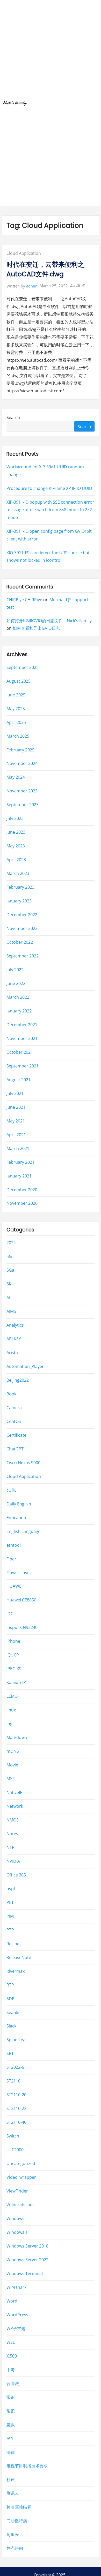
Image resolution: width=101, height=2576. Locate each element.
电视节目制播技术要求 (27, 2466)
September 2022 (23, 956)
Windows (15, 2218)
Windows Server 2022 (27, 2260)
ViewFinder (17, 2191)
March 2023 (18, 874)
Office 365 (16, 1875)
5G (9, 1257)
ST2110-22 (16, 2109)
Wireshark (16, 2287)
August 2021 (19, 1080)
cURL (11, 1490)
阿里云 (13, 2535)
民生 (11, 2438)
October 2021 (20, 1052)
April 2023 (16, 860)
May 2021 (16, 1121)
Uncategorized (21, 2164)
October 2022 (20, 942)
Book (11, 1394)
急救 (11, 2425)
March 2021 (18, 1148)
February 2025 (20, 750)
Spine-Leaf (17, 2040)
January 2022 (19, 1011)
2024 (11, 1243)
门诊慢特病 (17, 2521)
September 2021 (23, 1066)
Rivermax (16, 1971)
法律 (11, 2452)
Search (13, 417)
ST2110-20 (16, 2095)
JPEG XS (14, 1669)
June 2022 (16, 983)
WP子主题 (16, 2328)
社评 (11, 2480)
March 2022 (18, 997)
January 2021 (19, 1176)
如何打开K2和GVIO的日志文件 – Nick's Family (49, 621)
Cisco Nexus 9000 (23, 1463)
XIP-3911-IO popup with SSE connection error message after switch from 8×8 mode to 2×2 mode (50, 510)
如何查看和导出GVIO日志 (36, 628)
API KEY (14, 1339)
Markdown (17, 1738)
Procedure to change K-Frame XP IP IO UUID (49, 488)
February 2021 (20, 1162)
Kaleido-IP (16, 1683)
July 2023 (15, 819)
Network (15, 1806)
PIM (10, 1916)
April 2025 (16, 722)
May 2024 (16, 777)
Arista (12, 1353)
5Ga (10, 1270)
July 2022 (15, 970)
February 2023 (20, 887)
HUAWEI (15, 1586)
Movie (12, 1765)
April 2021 (16, 1135)
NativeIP (15, 1792)
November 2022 (22, 929)
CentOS (14, 1421)
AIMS (11, 1311)
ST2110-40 (16, 2122)
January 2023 (19, 901)
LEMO (12, 1696)
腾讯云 (13, 2493)
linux (11, 1710)
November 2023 (22, 791)
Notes (12, 1834)
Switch (13, 2136)
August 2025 (19, 681)
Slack (11, 2026)
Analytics (15, 1325)
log (9, 1724)
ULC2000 (15, 2150)
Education (16, 1518)
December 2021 (22, 1025)
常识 (11, 2397)
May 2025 (16, 709)
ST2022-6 (15, 2067)
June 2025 (16, 695)
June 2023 (16, 832)
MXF (10, 1779)
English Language (23, 1531)
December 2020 (22, 1190)
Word (12, 2301)
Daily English (19, 1504)
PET (10, 1902)
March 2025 (18, 736)
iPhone (13, 1641)
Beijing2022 (18, 1380)
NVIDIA (13, 1861)
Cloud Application (24, 253)
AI (8, 1298)
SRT (10, 2054)
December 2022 (22, 915)
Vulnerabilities (20, 2205)
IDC (10, 1614)
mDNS (13, 1751)
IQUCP (13, 1655)
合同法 (13, 2383)
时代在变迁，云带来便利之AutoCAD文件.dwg (45, 269)
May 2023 (16, 846)
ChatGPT (15, 1449)
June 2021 (16, 1107)
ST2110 (13, 2081)
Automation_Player (25, 1366)
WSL (11, 2342)
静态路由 (15, 2548)
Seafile (13, 2012)
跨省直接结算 (19, 2507)
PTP (10, 1930)
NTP (10, 1847)
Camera (14, 1408)
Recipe (13, 1944)
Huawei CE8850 (21, 1600)
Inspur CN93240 (22, 1628)
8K (9, 1284)
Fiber (11, 1559)
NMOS (13, 1820)
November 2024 (22, 764)
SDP (10, 1999)
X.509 (12, 2356)
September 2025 (23, 667)
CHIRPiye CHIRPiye (24, 600)
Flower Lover (19, 1573)
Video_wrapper (21, 2177)
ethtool (14, 1545)
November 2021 (22, 1038)
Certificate (16, 1435)
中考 (11, 2370)
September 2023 (23, 805)
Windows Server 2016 (27, 2246)
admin (32, 286)
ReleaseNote (19, 1957)
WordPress (17, 2315)
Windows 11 (18, 2232)
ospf (11, 1889)
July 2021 (15, 1093)
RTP (10, 1985)
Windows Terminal (25, 2273)
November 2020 (22, 1203)
